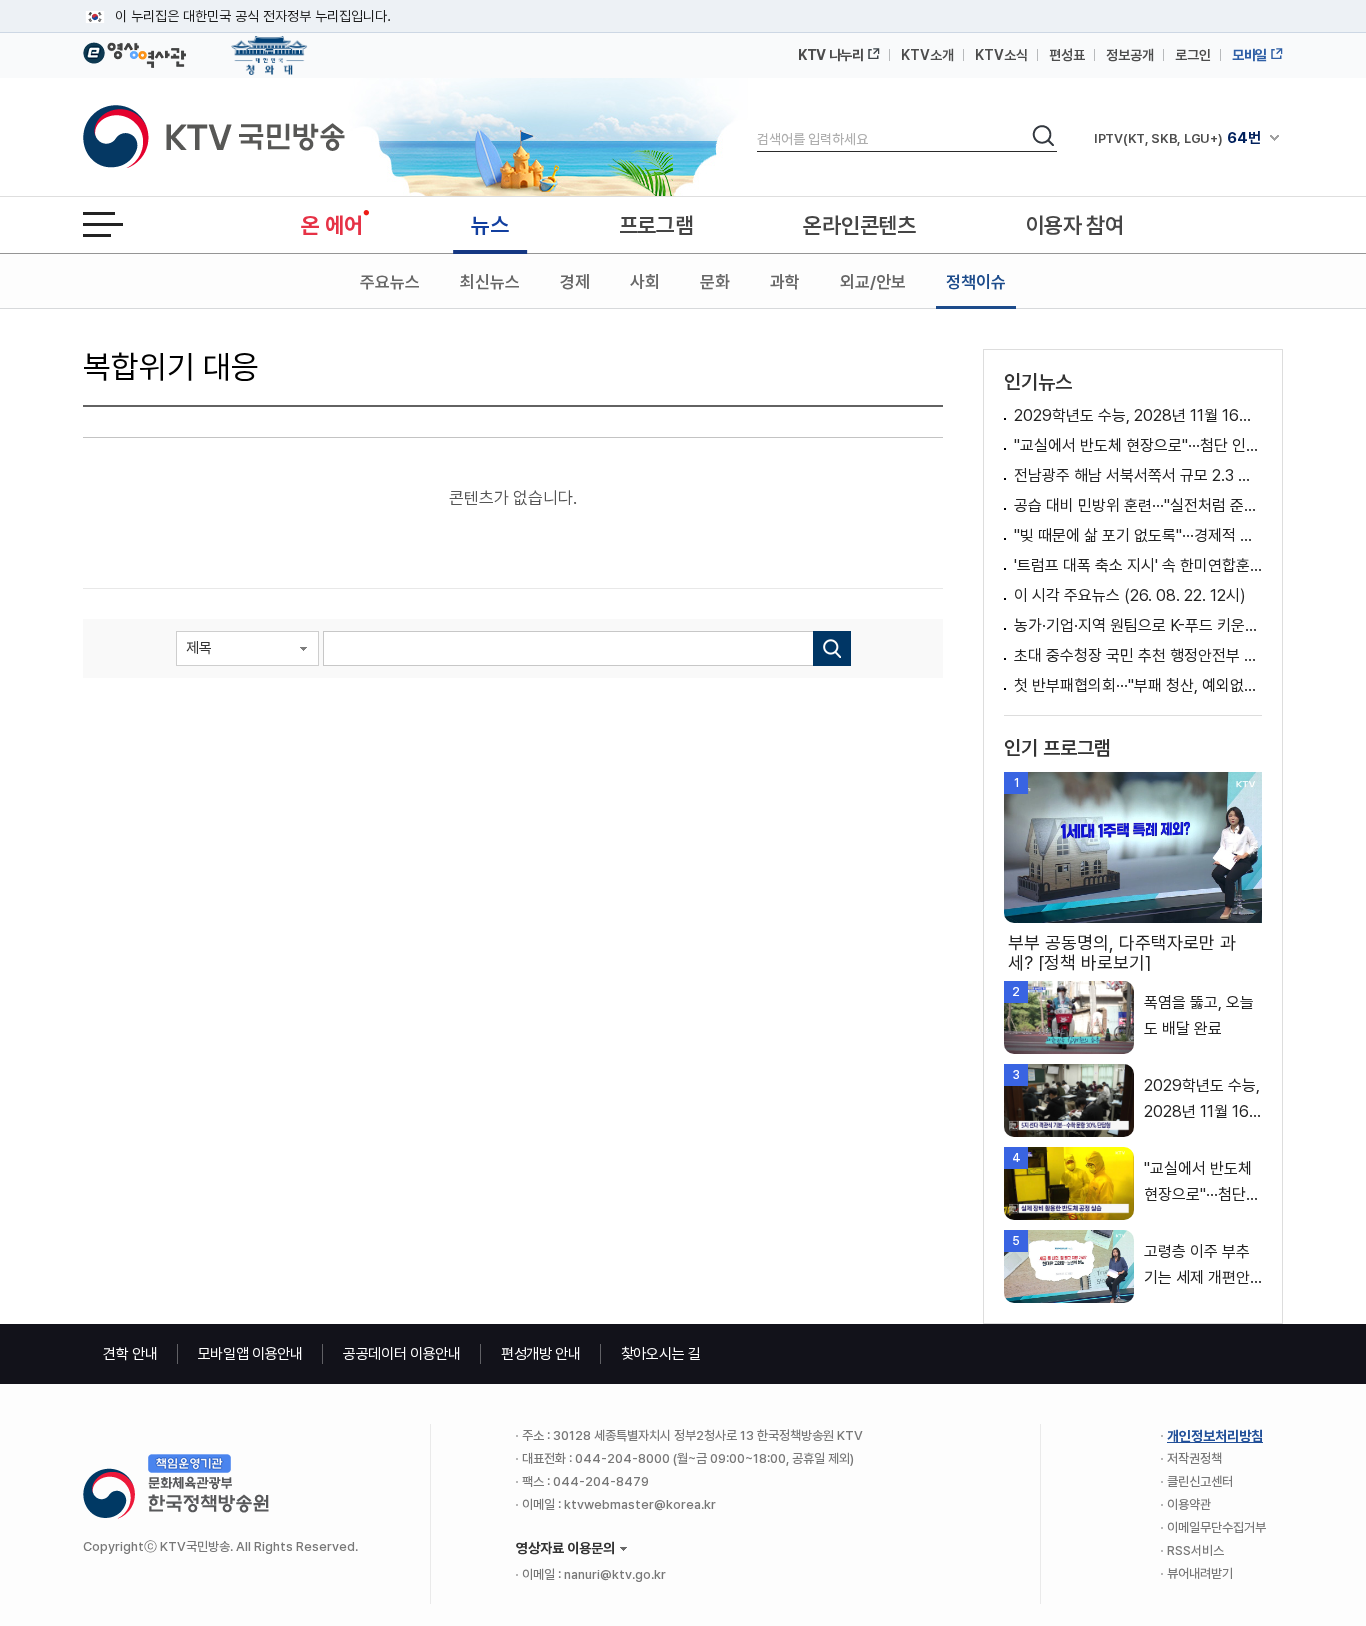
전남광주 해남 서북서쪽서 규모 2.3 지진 (1138, 475)
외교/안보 (873, 282)
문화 (715, 282)
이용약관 (1189, 1504)
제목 (199, 648)
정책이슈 (976, 282)
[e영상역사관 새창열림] (134, 52)
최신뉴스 (490, 282)
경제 (575, 282)
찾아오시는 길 (661, 1354)
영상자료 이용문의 (565, 1548)
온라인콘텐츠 (859, 225)
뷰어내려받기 (1200, 1573)
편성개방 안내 (541, 1354)
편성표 (1067, 55)
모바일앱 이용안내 (250, 1354)
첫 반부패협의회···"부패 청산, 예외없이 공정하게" (1138, 685)
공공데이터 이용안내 (402, 1354)
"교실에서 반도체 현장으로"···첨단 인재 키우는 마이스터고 (1138, 445)
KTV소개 (927, 55)
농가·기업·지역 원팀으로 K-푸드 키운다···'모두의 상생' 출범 (1138, 625)
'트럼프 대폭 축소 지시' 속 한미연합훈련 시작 (1138, 565)
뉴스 (489, 225)
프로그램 (656, 225)
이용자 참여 (1075, 225)
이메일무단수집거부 (1216, 1527)
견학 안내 (130, 1354)
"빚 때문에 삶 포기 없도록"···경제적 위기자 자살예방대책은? (1138, 535)
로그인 (1193, 55)
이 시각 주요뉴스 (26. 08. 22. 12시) (1130, 595)
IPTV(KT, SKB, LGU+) (1177, 138)
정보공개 (1130, 55)
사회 (645, 282)
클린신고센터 (1200, 1481)
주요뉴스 (390, 282)
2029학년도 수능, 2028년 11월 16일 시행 (1138, 415)
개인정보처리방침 (1215, 1436)
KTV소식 (1001, 55)
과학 (785, 282)
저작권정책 (1194, 1458)
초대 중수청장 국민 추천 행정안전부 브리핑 (1138, 655)
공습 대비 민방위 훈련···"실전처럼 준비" (1138, 505)
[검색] (832, 648)
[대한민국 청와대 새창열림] (269, 46)
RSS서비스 (1195, 1550)
